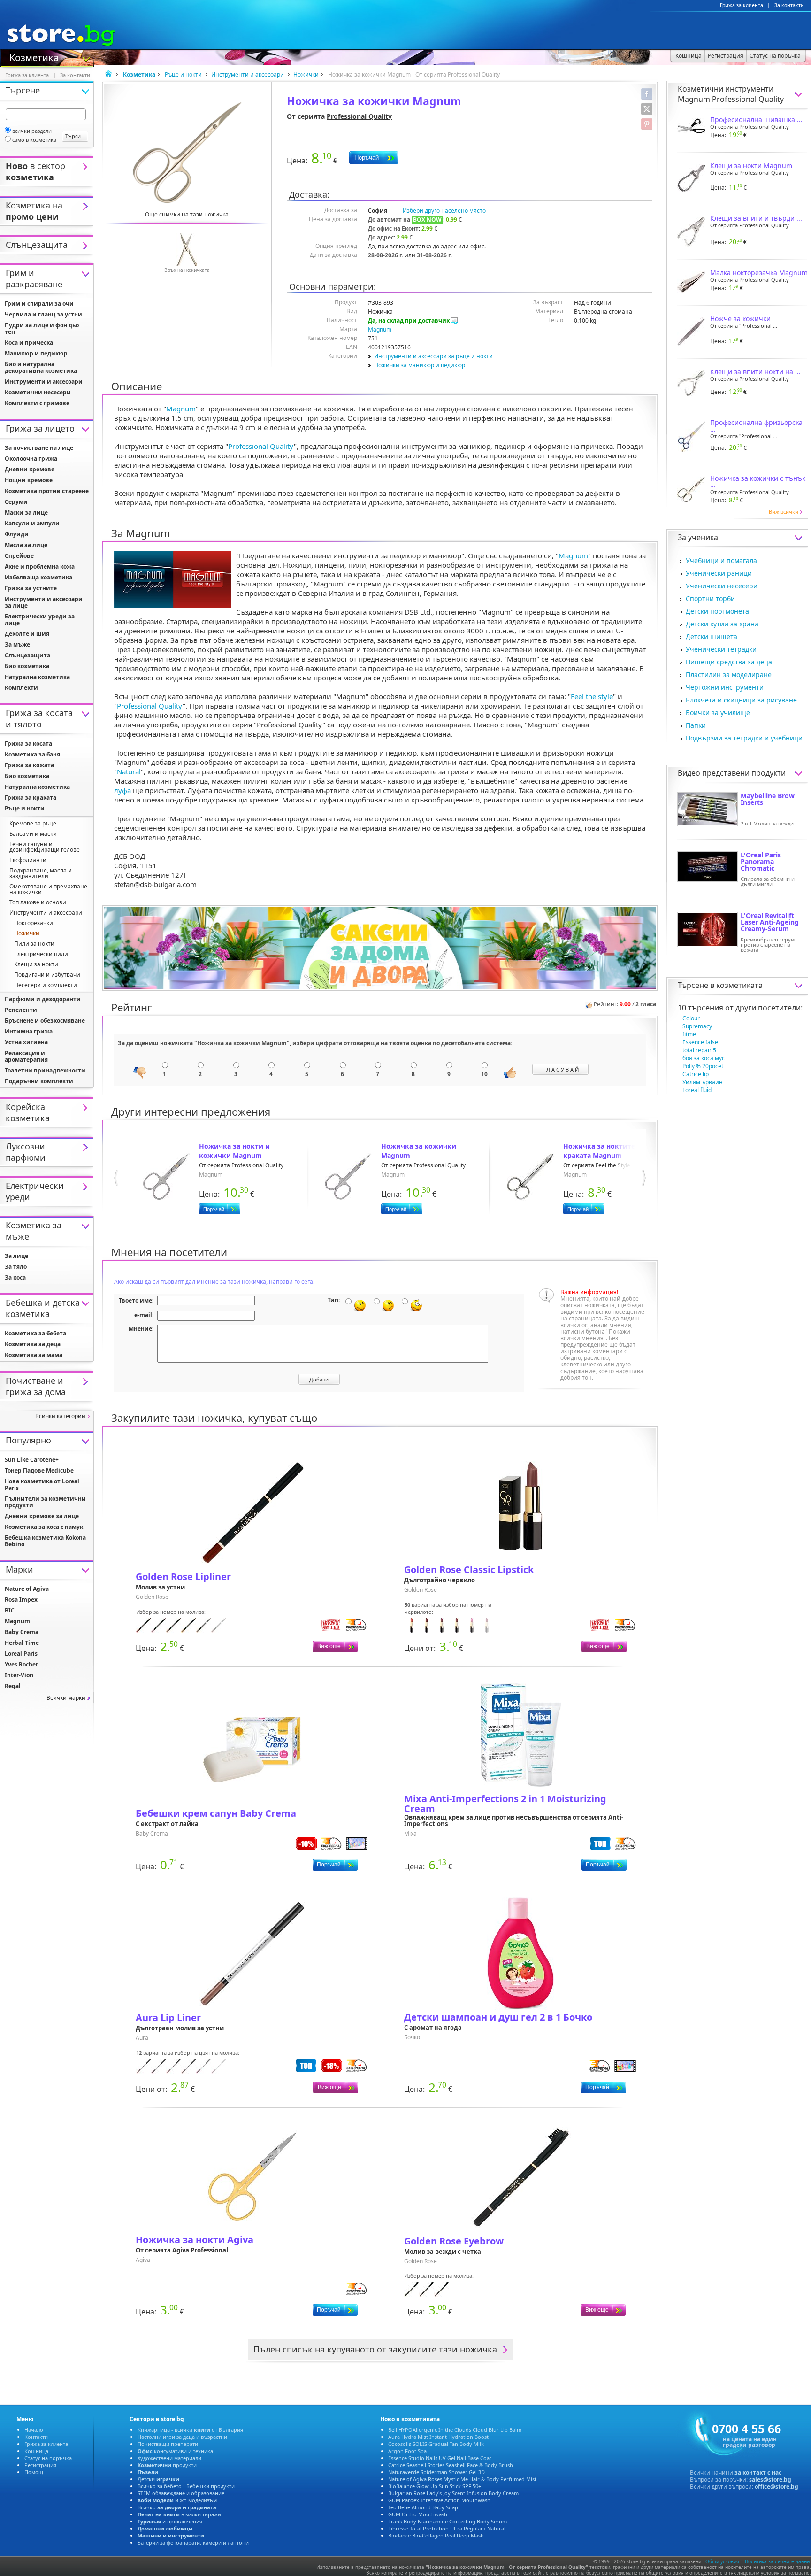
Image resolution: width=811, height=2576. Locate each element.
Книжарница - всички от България (190, 2430)
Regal (13, 1686)
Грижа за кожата (29, 765)
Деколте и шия (27, 634)
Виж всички (784, 512)
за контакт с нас (758, 2472)
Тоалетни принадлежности (45, 1070)
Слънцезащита (27, 655)
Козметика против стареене (47, 491)
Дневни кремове (30, 469)
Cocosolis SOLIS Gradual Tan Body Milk (436, 2444)
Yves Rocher (21, 1664)
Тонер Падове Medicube (39, 1470)
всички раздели (32, 131)
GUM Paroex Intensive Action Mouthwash (439, 2500)
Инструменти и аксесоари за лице (44, 602)
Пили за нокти (34, 944)
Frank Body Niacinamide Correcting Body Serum (448, 2521)
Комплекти (21, 688)
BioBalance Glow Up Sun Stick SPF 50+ (435, 2486)
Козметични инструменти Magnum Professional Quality (731, 94)
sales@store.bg (770, 2480)
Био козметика (27, 666)
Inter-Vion (19, 1675)
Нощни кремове (29, 480)
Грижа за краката (31, 798)
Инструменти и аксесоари (248, 74)
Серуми (16, 502)
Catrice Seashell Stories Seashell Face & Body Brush (451, 2465)
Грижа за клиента (742, 5)
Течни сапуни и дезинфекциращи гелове (45, 847)
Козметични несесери (38, 392)
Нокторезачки (34, 923)
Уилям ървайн (703, 1082)
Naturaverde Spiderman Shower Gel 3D (436, 2472)
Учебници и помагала (721, 560)
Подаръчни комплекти (39, 1081)
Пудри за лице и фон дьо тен (42, 328)
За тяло (16, 1267)
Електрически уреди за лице (40, 620)
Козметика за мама (34, 1355)
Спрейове (19, 556)
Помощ (34, 2472)
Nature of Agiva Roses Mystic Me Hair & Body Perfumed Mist (462, 2479)
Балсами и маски (33, 834)
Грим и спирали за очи (39, 304)
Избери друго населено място (444, 211)
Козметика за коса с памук (44, 1527)
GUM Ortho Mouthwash (418, 2514)
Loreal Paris (21, 1654)
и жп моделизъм (177, 2500)
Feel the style (592, 696)
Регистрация (40, 2465)
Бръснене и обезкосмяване (45, 1021)
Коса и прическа (29, 343)
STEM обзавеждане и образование (181, 2493)
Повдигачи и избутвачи (47, 975)
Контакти (36, 2437)
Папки (696, 725)
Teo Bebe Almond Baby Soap (423, 2507)
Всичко (177, 2507)
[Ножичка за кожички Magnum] (187, 153)
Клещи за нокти (36, 964)
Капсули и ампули (32, 523)
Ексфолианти (28, 860)
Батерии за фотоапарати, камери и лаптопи (193, 2542)
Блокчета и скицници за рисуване (741, 700)
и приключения (170, 2521)
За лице (16, 1256)
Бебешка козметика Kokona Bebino (45, 1541)
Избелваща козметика (38, 577)
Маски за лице (26, 513)
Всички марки (66, 1698)
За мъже (17, 644)
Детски (158, 2479)
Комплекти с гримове (37, 403)
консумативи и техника (175, 2451)
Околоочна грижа (31, 459)
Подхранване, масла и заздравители (41, 873)
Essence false (700, 1042)
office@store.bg (777, 2487)
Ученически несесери (722, 586)
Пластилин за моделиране (729, 675)
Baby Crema (22, 1632)
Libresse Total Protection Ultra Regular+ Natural (447, 2528)
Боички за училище (718, 713)
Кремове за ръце (33, 823)
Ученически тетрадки (721, 649)
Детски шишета (712, 636)
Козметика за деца (33, 1344)
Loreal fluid (697, 1090)
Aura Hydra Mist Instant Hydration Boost (438, 2437)
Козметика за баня (32, 754)
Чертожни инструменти (725, 687)
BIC (10, 1610)
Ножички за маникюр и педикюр (420, 365)
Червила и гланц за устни (43, 314)
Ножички (306, 74)
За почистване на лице (39, 448)
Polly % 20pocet (703, 1066)
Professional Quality (359, 116)
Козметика (34, 57)
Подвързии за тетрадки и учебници (744, 738)
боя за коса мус (704, 1058)
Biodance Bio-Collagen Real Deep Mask (436, 2535)
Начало (34, 2430)
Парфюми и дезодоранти (43, 999)
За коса (15, 1277)
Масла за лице (26, 545)
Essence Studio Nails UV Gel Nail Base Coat (440, 2458)
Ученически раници (719, 573)
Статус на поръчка (48, 2458)
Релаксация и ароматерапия (26, 1056)
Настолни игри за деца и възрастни (182, 2437)
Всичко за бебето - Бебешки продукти (186, 2486)
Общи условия (722, 2561)
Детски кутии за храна (722, 624)
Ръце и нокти (183, 74)
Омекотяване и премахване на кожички (48, 889)
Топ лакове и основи (38, 902)
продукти (167, 2465)
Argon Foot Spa (407, 2451)
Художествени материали (169, 2458)
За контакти (789, 5)
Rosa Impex (21, 1600)
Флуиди (17, 534)
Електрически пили (41, 954)
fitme (689, 1034)
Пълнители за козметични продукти (45, 1502)
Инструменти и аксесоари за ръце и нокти (433, 356)
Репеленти (21, 1010)
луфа (122, 790)
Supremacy (697, 1026)
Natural (129, 771)
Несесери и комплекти (46, 985)
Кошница (36, 2451)
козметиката (739, 985)
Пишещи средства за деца (729, 662)
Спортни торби (710, 598)
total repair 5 (699, 1050)
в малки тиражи (179, 2514)
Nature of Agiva (27, 1589)
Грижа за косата (28, 744)
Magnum (380, 329)
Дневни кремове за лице (42, 1516)
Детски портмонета (717, 611)
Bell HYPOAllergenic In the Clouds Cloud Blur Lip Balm (455, 2430)
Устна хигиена (26, 1042)
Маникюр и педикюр (36, 353)
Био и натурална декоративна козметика (41, 367)
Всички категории (60, 1416)
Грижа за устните (31, 588)
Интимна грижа (29, 1031)
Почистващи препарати (168, 2444)
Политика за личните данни (777, 2561)
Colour (691, 1018)
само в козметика (34, 140)
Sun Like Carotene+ (32, 1460)
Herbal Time (22, 1643)
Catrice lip (696, 1074)
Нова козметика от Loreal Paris (42, 1485)
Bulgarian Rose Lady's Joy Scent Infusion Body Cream (453, 2493)
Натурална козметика (37, 677)
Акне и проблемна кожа (40, 567)
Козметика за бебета (35, 1333)
